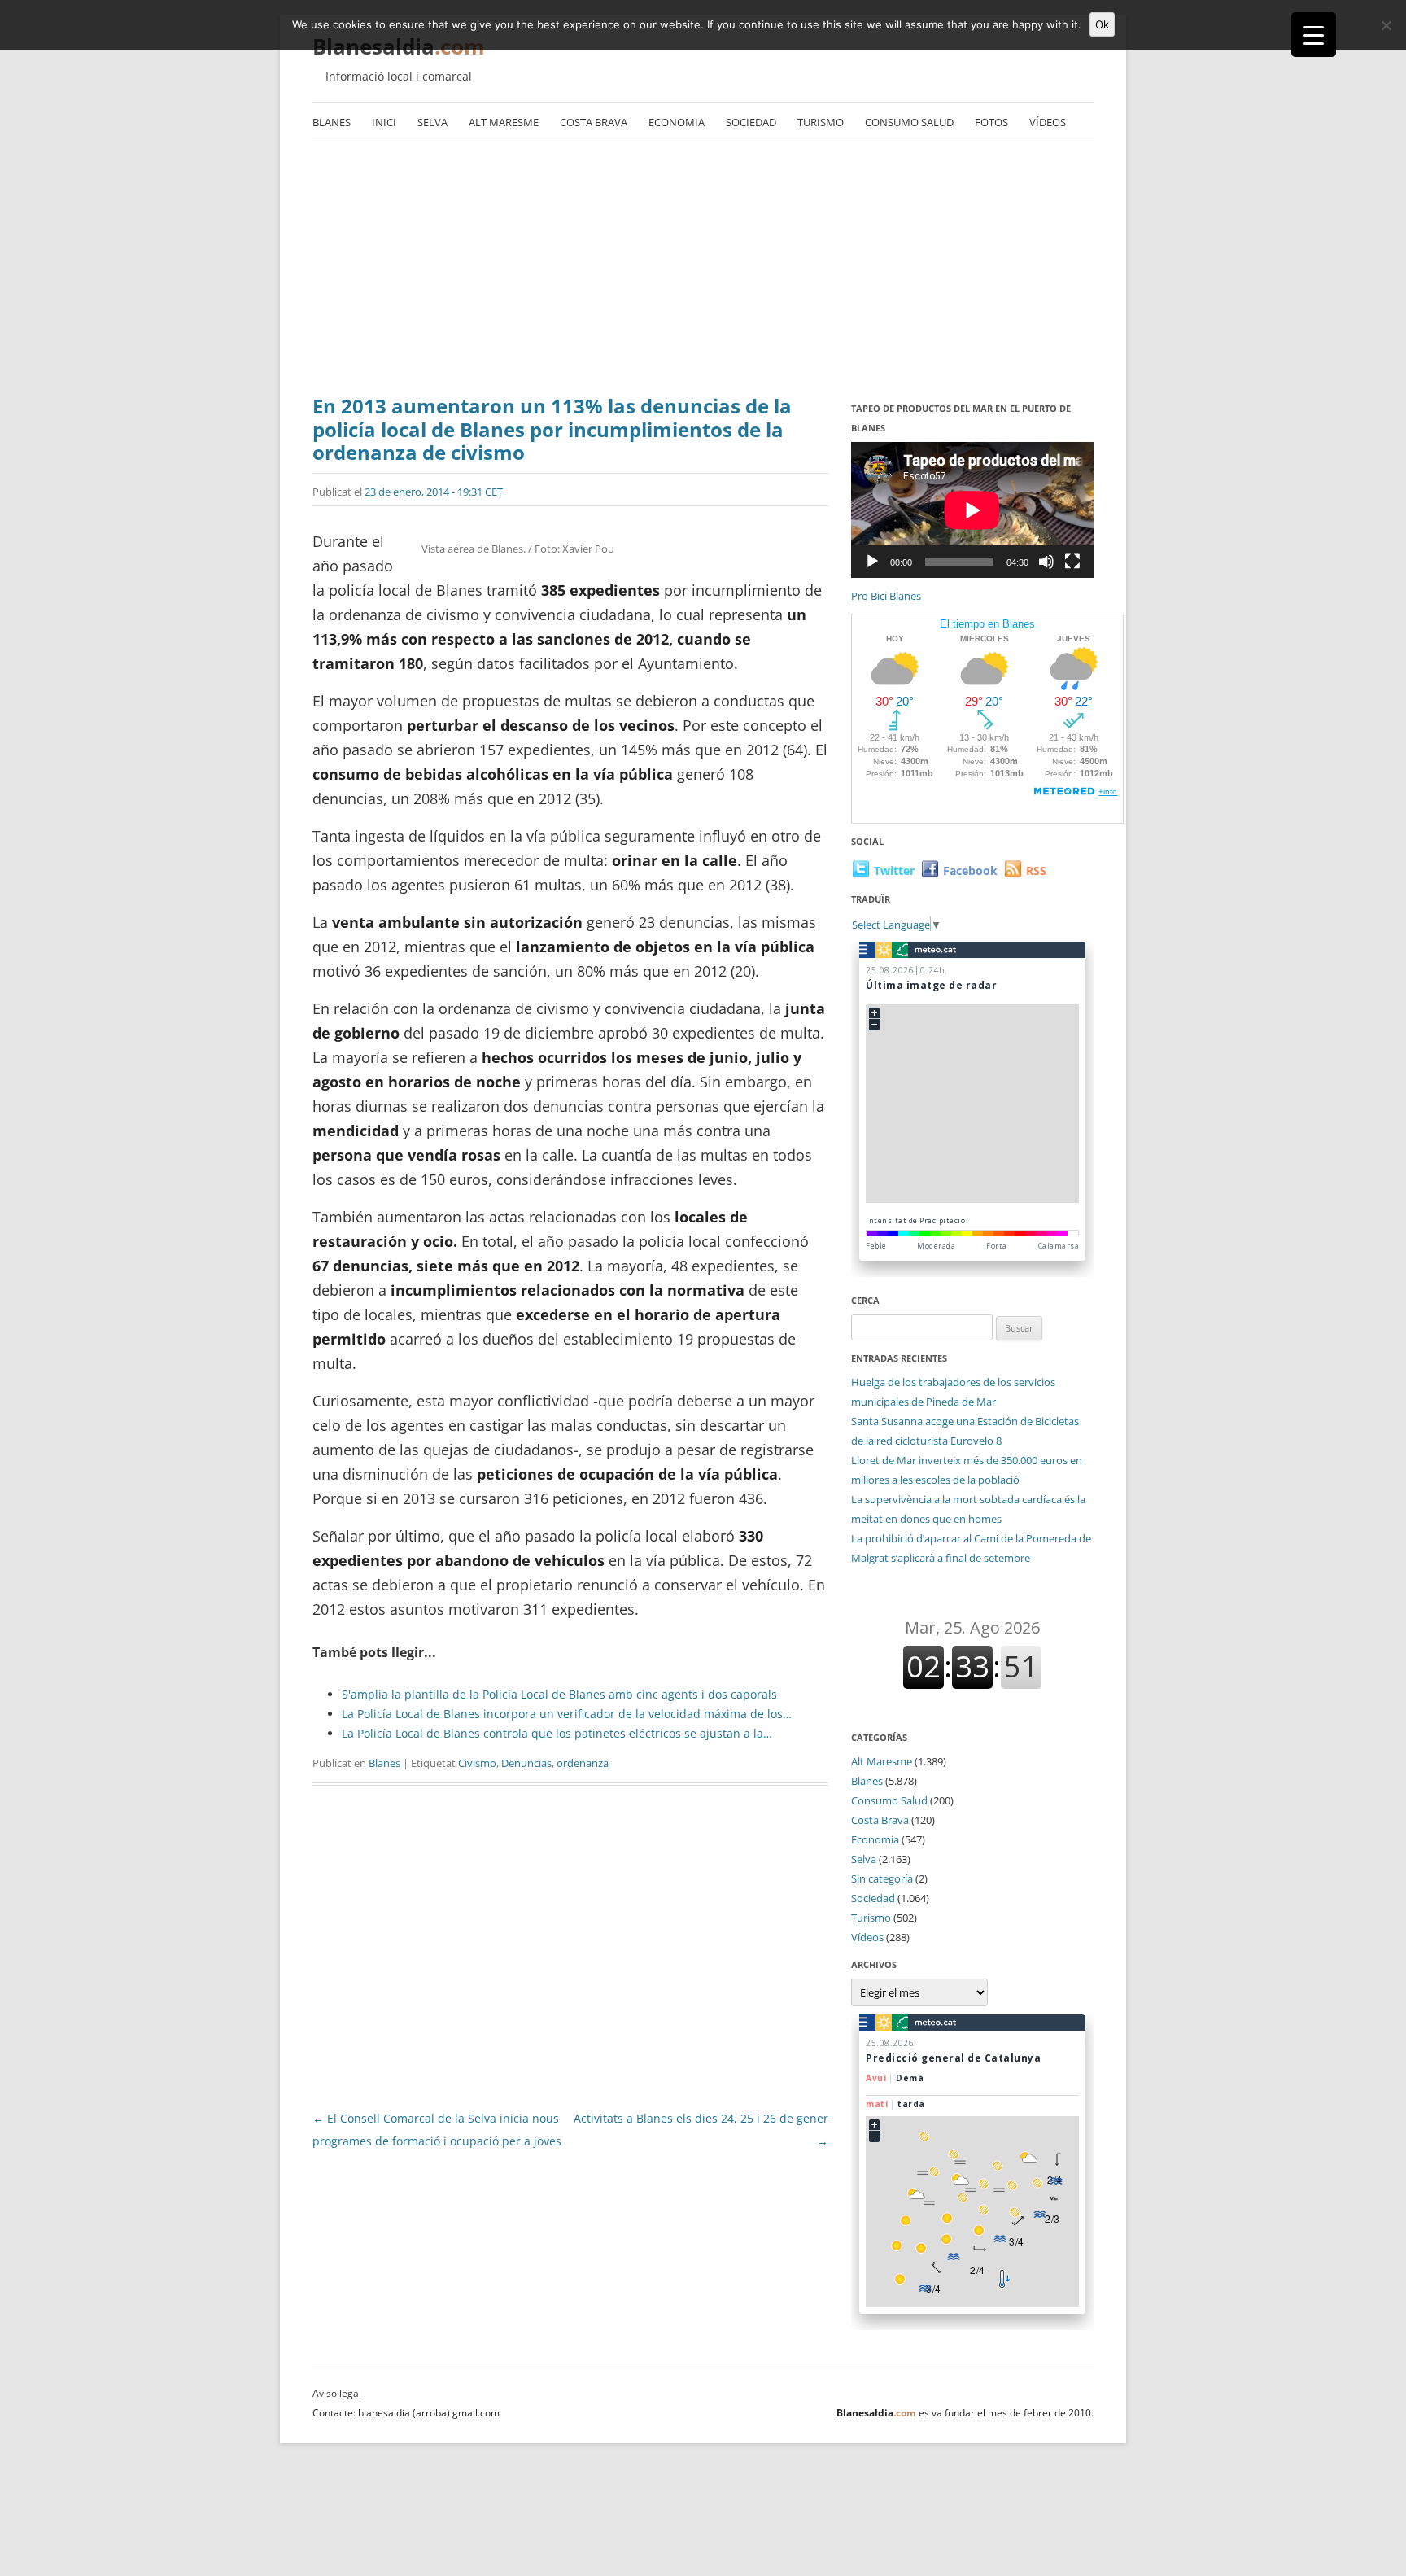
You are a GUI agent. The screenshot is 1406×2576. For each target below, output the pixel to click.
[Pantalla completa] (1072, 562)
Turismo (821, 122)
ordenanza (583, 1763)
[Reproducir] (872, 562)
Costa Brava (594, 122)
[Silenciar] (1046, 562)
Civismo (477, 1763)
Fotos (991, 122)
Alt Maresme (504, 122)
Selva (432, 122)
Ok (1102, 24)
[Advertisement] (703, 273)
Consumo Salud (909, 122)
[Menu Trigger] (1314, 35)
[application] (972, 510)
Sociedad (751, 122)
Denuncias (526, 1763)
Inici (384, 122)
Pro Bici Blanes (886, 596)
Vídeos (1048, 122)
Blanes (332, 122)
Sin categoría (882, 1878)
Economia (677, 122)
